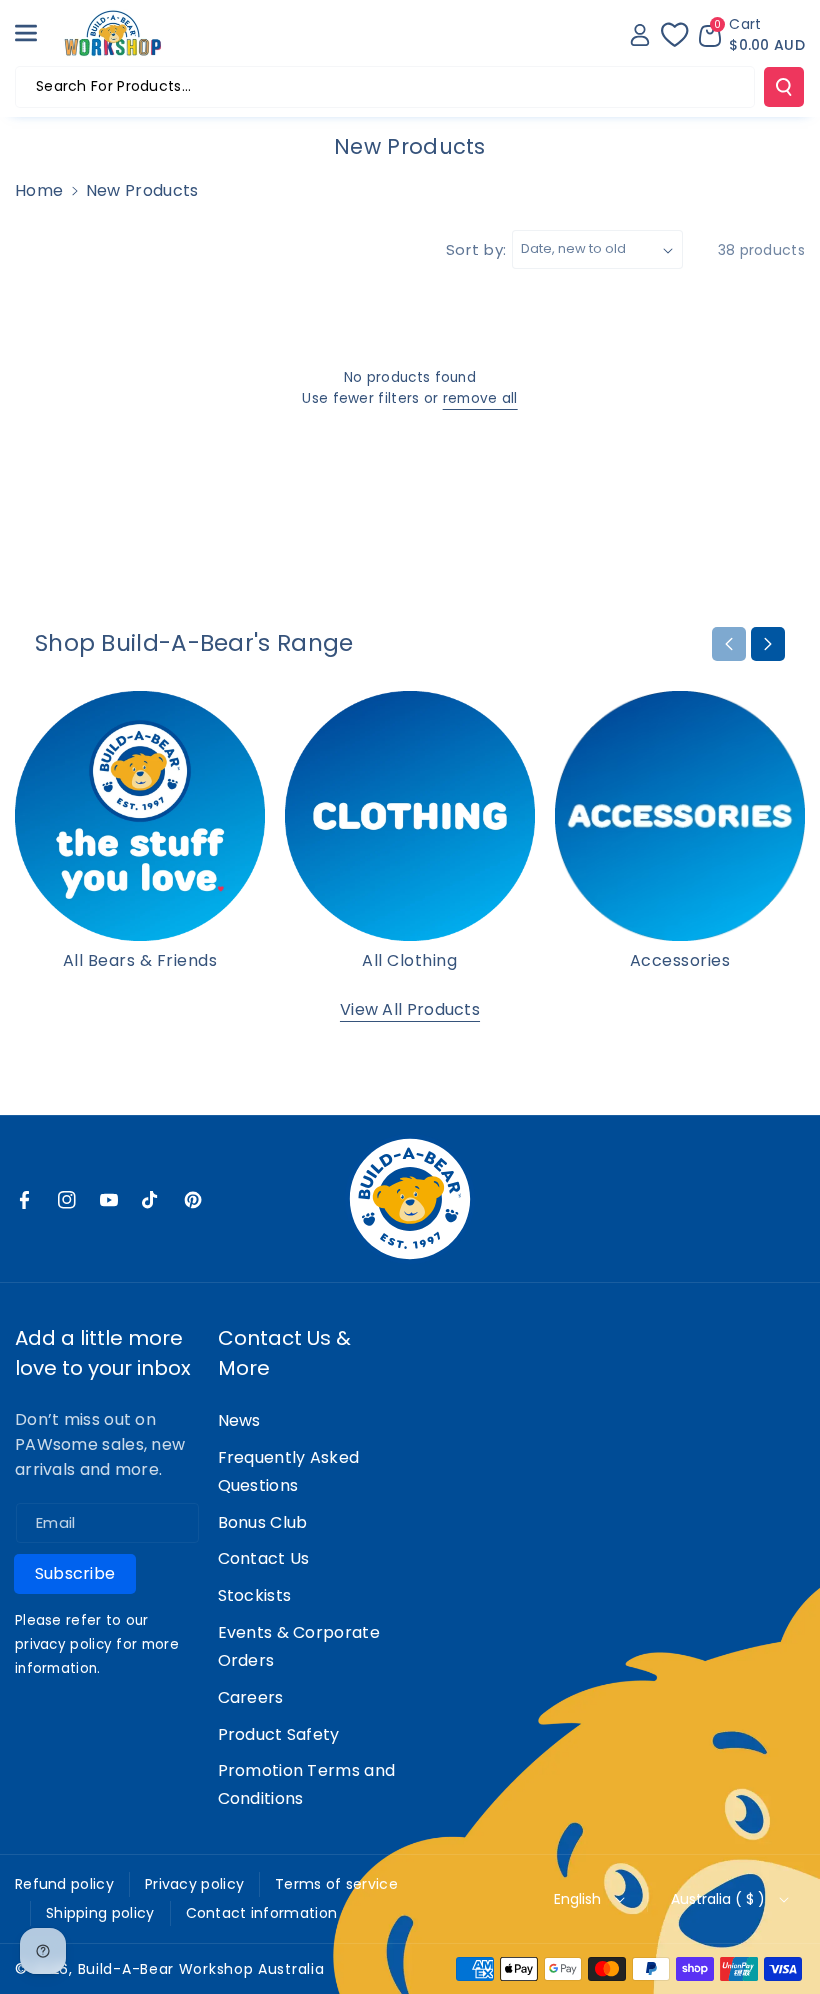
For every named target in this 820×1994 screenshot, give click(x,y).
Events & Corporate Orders (299, 1646)
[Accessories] (680, 816)
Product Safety (279, 1734)
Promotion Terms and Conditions (307, 1784)
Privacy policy (194, 1884)
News (239, 1420)
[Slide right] (768, 644)
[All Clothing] (410, 816)
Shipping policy (100, 1913)
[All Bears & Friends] (140, 816)
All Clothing (409, 961)
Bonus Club (263, 1522)
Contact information (262, 1913)
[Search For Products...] (784, 87)
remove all (480, 398)
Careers (251, 1697)
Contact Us (264, 1558)
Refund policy (64, 1884)
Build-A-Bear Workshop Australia (201, 1969)
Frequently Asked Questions (289, 1471)
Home (39, 190)
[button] (37, 33)
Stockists (255, 1595)
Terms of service (336, 1884)
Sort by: (477, 249)
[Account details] (640, 35)
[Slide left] (729, 644)
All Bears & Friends (140, 961)
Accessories (680, 961)
